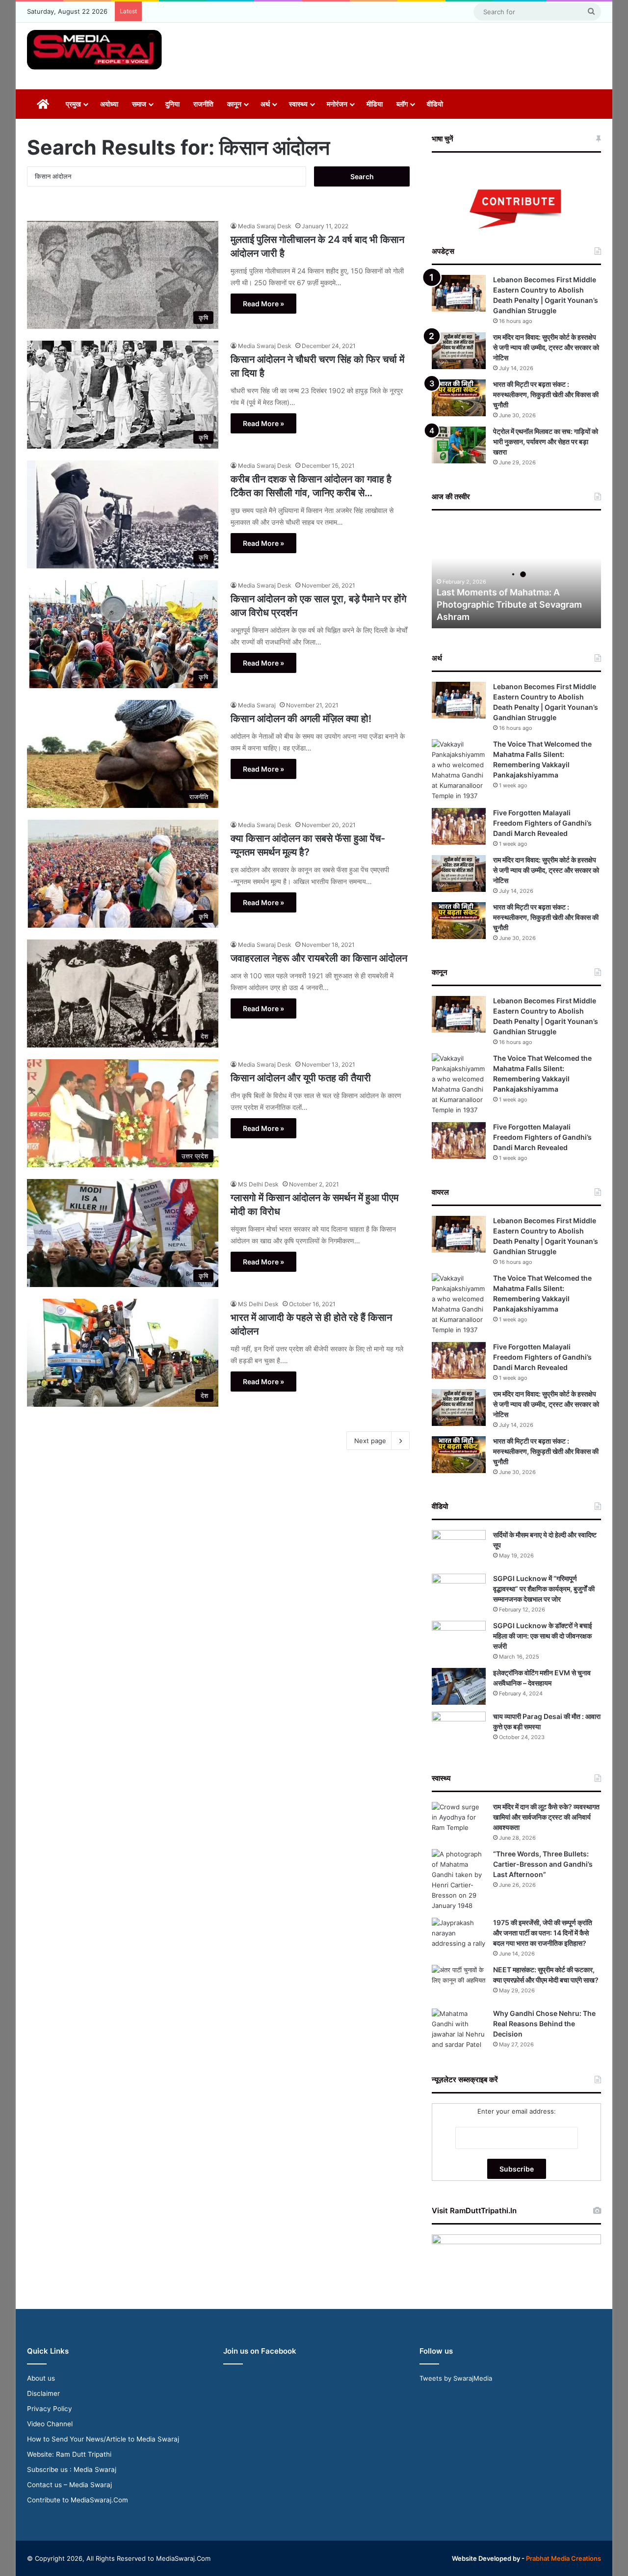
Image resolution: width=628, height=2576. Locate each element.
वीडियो (435, 104)
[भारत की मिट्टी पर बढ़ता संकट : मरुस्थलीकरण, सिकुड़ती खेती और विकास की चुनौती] (459, 398)
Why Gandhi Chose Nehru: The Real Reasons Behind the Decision (544, 2024)
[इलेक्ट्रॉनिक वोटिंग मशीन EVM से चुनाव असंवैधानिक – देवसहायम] (459, 1686)
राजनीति (203, 104)
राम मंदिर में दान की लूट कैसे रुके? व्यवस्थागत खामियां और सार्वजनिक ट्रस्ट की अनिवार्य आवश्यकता (546, 1817)
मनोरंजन (337, 104)
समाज (139, 104)
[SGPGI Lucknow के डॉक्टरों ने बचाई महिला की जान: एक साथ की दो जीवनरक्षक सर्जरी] (459, 1639)
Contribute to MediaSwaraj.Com (78, 2500)
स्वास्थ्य (298, 104)
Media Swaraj (257, 705)
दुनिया (172, 104)
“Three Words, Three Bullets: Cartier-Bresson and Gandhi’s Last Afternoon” (543, 1864)
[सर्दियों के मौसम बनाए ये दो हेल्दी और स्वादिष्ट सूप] (459, 1548)
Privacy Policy (50, 2409)
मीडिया (375, 104)
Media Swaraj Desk (265, 226)
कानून (234, 104)
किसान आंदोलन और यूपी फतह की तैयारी (301, 1078)
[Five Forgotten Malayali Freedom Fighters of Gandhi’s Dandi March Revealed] (459, 826)
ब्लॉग (402, 104)
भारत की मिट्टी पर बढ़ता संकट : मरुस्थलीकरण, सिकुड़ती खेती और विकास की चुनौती (546, 394)
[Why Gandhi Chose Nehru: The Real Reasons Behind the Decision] (459, 2029)
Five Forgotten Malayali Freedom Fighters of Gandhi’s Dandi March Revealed (542, 823)
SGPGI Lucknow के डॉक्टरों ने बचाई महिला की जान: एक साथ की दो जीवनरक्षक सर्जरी (543, 1636)
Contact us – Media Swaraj (69, 2485)
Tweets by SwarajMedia (456, 2378)
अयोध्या (109, 104)
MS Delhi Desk (258, 1184)
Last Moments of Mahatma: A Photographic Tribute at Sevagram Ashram (509, 604)
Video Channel (50, 2424)
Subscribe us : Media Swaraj (72, 2469)
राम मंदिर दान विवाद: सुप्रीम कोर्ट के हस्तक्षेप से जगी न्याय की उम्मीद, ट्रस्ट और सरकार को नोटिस (546, 347)
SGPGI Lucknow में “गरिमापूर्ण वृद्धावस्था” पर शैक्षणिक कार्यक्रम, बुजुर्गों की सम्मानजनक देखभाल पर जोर (544, 1589)
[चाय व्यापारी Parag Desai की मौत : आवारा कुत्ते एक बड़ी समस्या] (459, 1730)
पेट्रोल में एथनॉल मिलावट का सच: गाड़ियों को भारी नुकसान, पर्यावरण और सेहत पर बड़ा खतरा (546, 442)
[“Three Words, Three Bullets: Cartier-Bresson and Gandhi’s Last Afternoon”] (459, 1880)
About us (41, 2378)
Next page (370, 1441)
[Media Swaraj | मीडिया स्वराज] (94, 50)
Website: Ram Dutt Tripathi (69, 2454)
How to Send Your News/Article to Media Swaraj (103, 2439)
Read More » (263, 304)
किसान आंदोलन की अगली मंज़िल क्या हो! (301, 719)
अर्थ (265, 104)
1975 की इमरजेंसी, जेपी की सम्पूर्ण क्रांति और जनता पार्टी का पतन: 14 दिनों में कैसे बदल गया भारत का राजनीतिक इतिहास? (543, 1933)
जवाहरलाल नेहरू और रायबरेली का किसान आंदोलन (319, 958)
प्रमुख (73, 104)
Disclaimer (43, 2393)
